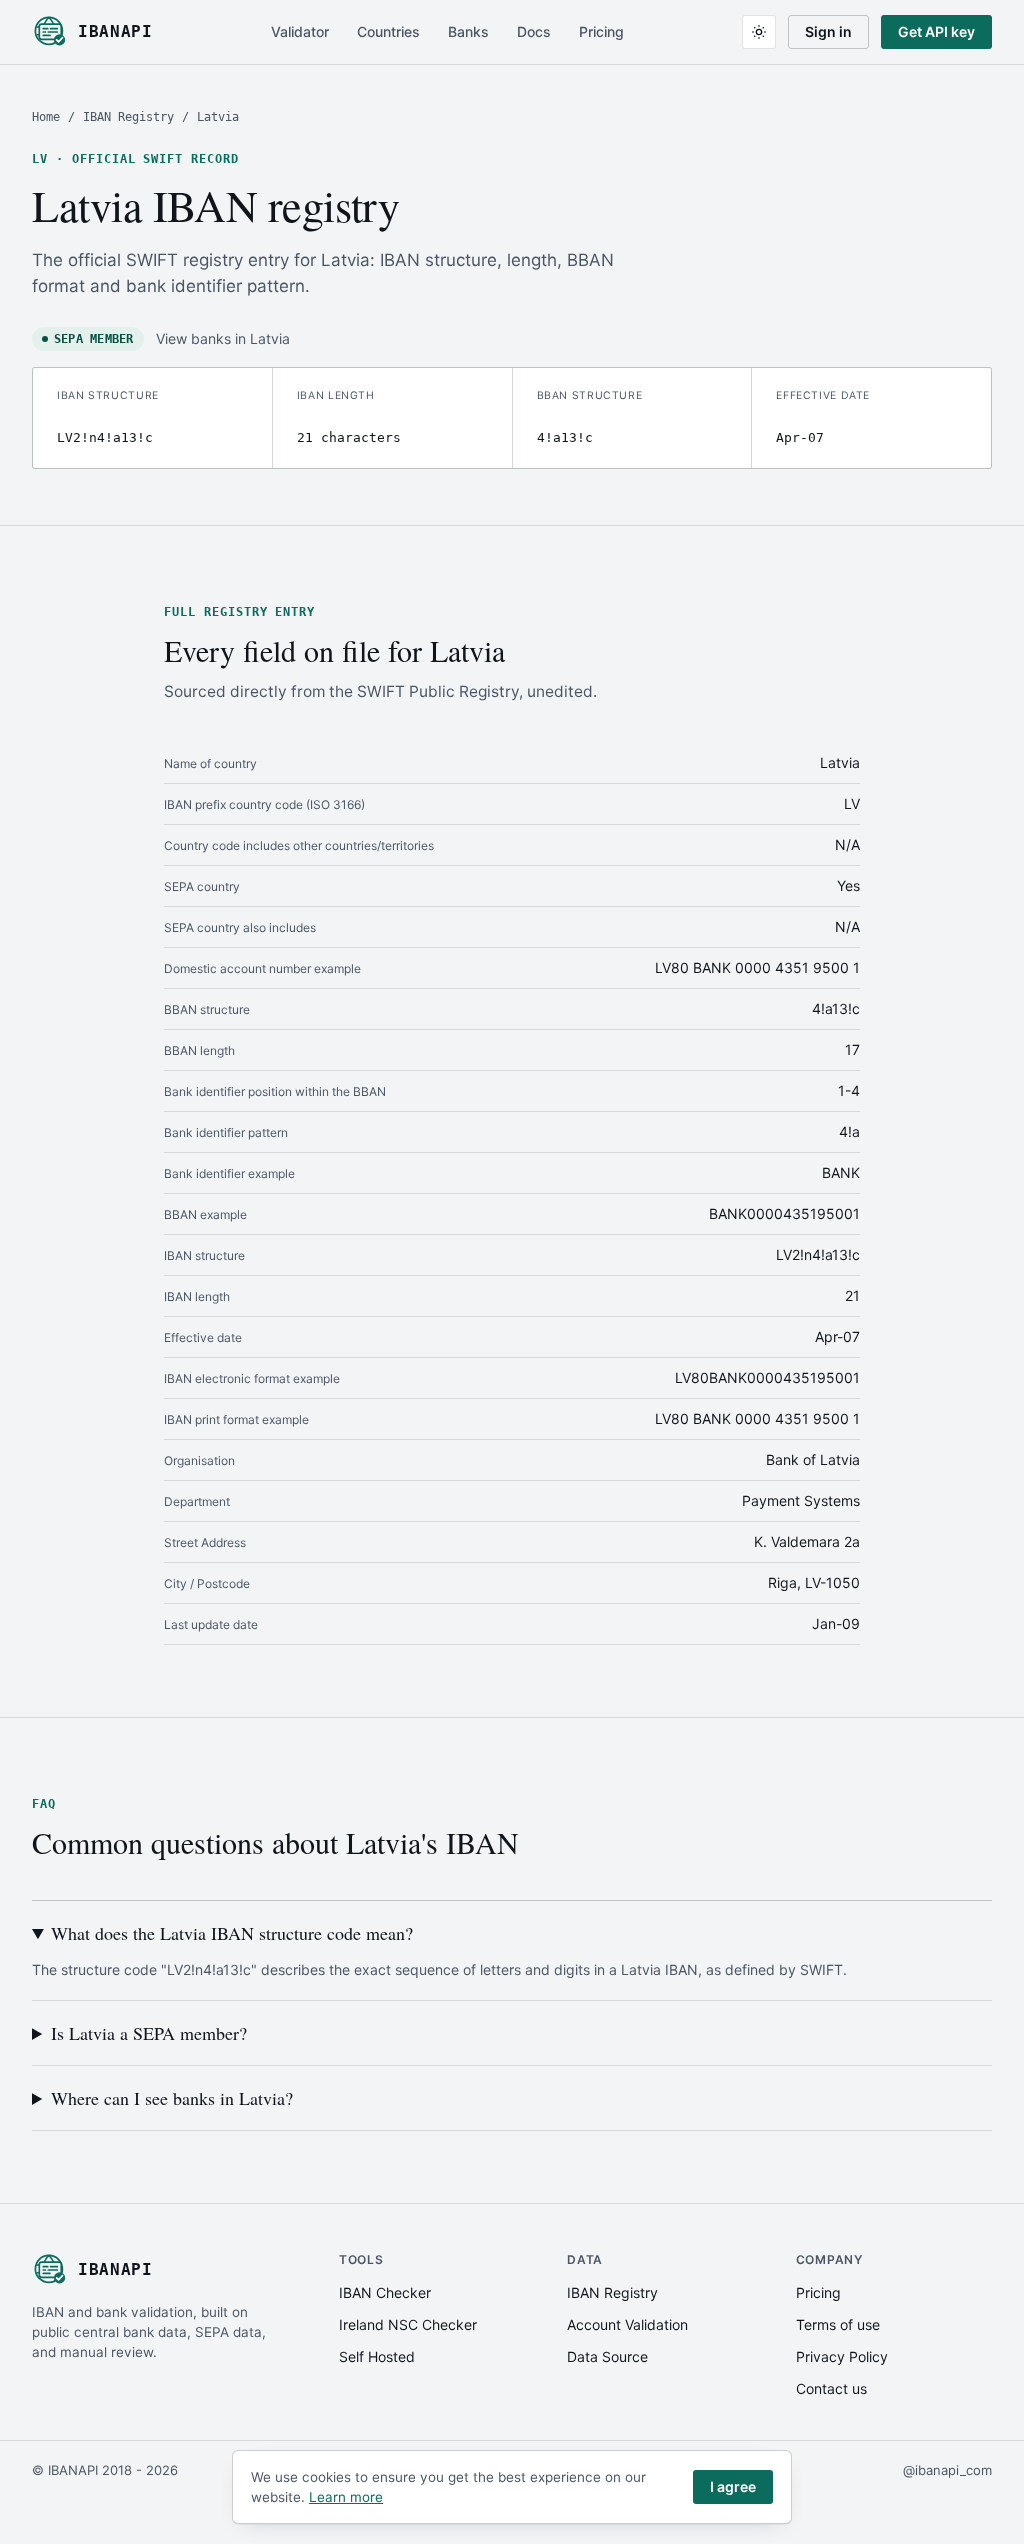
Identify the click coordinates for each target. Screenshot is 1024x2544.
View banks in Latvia (223, 338)
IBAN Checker (385, 2292)
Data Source (607, 2356)
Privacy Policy (842, 2356)
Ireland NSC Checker (408, 2324)
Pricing (601, 31)
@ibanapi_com (947, 2470)
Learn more (346, 2497)
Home (46, 117)
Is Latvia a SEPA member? (149, 2033)
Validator (300, 31)
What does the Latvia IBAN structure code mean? (232, 1933)
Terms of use (838, 2324)
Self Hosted (377, 2356)
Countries (388, 31)
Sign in (828, 31)
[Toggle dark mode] (759, 32)
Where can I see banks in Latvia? (172, 2098)
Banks (468, 31)
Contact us (831, 2388)
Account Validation (627, 2324)
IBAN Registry (128, 117)
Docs (534, 31)
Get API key (936, 31)
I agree (733, 2486)
